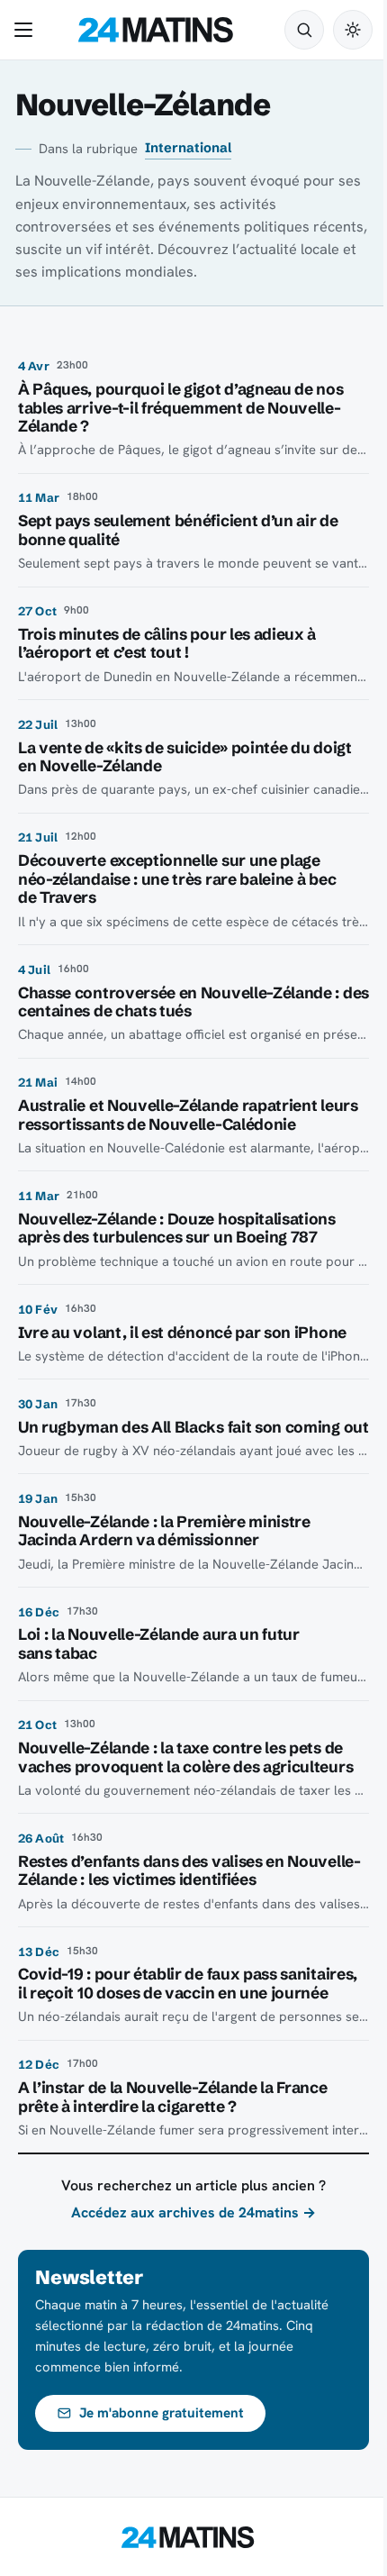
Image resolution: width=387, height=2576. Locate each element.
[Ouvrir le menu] (27, 30)
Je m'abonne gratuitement (162, 2413)
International (188, 148)
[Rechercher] (304, 30)
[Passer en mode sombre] (353, 30)
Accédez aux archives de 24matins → (193, 2212)
